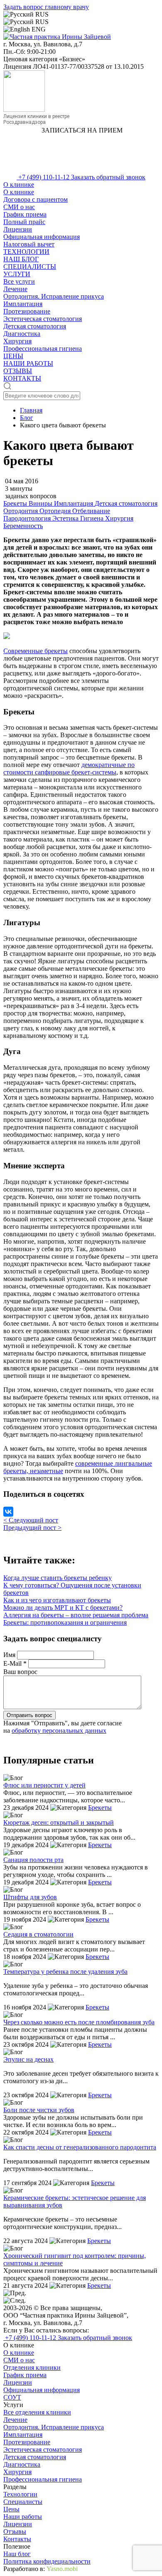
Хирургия (17, 341)
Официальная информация (42, 237)
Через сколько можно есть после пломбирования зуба (79, 2022)
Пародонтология (28, 518)
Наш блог (17, 2554)
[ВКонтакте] (8, 1512)
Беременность (23, 526)
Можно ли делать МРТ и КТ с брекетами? (63, 1608)
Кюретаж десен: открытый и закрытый (59, 1822)
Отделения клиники (32, 2367)
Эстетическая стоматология (43, 319)
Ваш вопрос (20, 1672)
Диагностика (22, 334)
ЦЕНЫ (13, 356)
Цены (11, 2509)
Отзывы (15, 2531)
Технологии (20, 2494)
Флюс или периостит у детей (44, 1785)
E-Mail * (16, 1663)
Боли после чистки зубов (39, 2110)
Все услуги (19, 281)
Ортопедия (56, 511)
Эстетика (66, 518)
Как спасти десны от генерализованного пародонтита (80, 2147)
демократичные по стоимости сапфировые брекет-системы (69, 768)
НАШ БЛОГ (21, 259)
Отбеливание (91, 511)
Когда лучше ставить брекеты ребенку (58, 1578)
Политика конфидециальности (47, 2561)
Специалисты (23, 2502)
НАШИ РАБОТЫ (28, 363)
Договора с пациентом (36, 199)
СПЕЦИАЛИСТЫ (30, 267)
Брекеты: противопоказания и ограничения (65, 1622)
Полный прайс (24, 222)
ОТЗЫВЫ (18, 371)
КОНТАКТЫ (22, 378)
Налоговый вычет (29, 244)
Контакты (17, 2539)
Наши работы (23, 2517)
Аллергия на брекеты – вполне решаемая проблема (76, 1615)
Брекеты (16, 503)
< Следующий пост (31, 1520)
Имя (10, 1655)
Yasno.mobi (62, 2569)
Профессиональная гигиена (43, 349)
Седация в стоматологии (38, 1934)
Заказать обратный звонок (108, 177)
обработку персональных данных (59, 1731)
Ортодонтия (21, 511)
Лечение (15, 289)
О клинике (19, 185)
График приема (25, 214)
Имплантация (23, 304)
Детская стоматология (35, 326)
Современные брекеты (36, 651)
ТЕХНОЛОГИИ (26, 252)
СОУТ (12, 2397)
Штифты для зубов (30, 1897)
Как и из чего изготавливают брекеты (57, 1600)
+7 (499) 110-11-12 (44, 177)
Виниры (41, 503)
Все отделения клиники (37, 2412)
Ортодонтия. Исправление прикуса (54, 296)
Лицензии (18, 229)
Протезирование (27, 311)
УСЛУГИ (17, 274)
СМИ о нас (19, 207)
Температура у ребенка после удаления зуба (65, 1972)
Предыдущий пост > (32, 1528)
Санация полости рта (33, 1860)
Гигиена (93, 518)
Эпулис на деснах (28, 2059)
